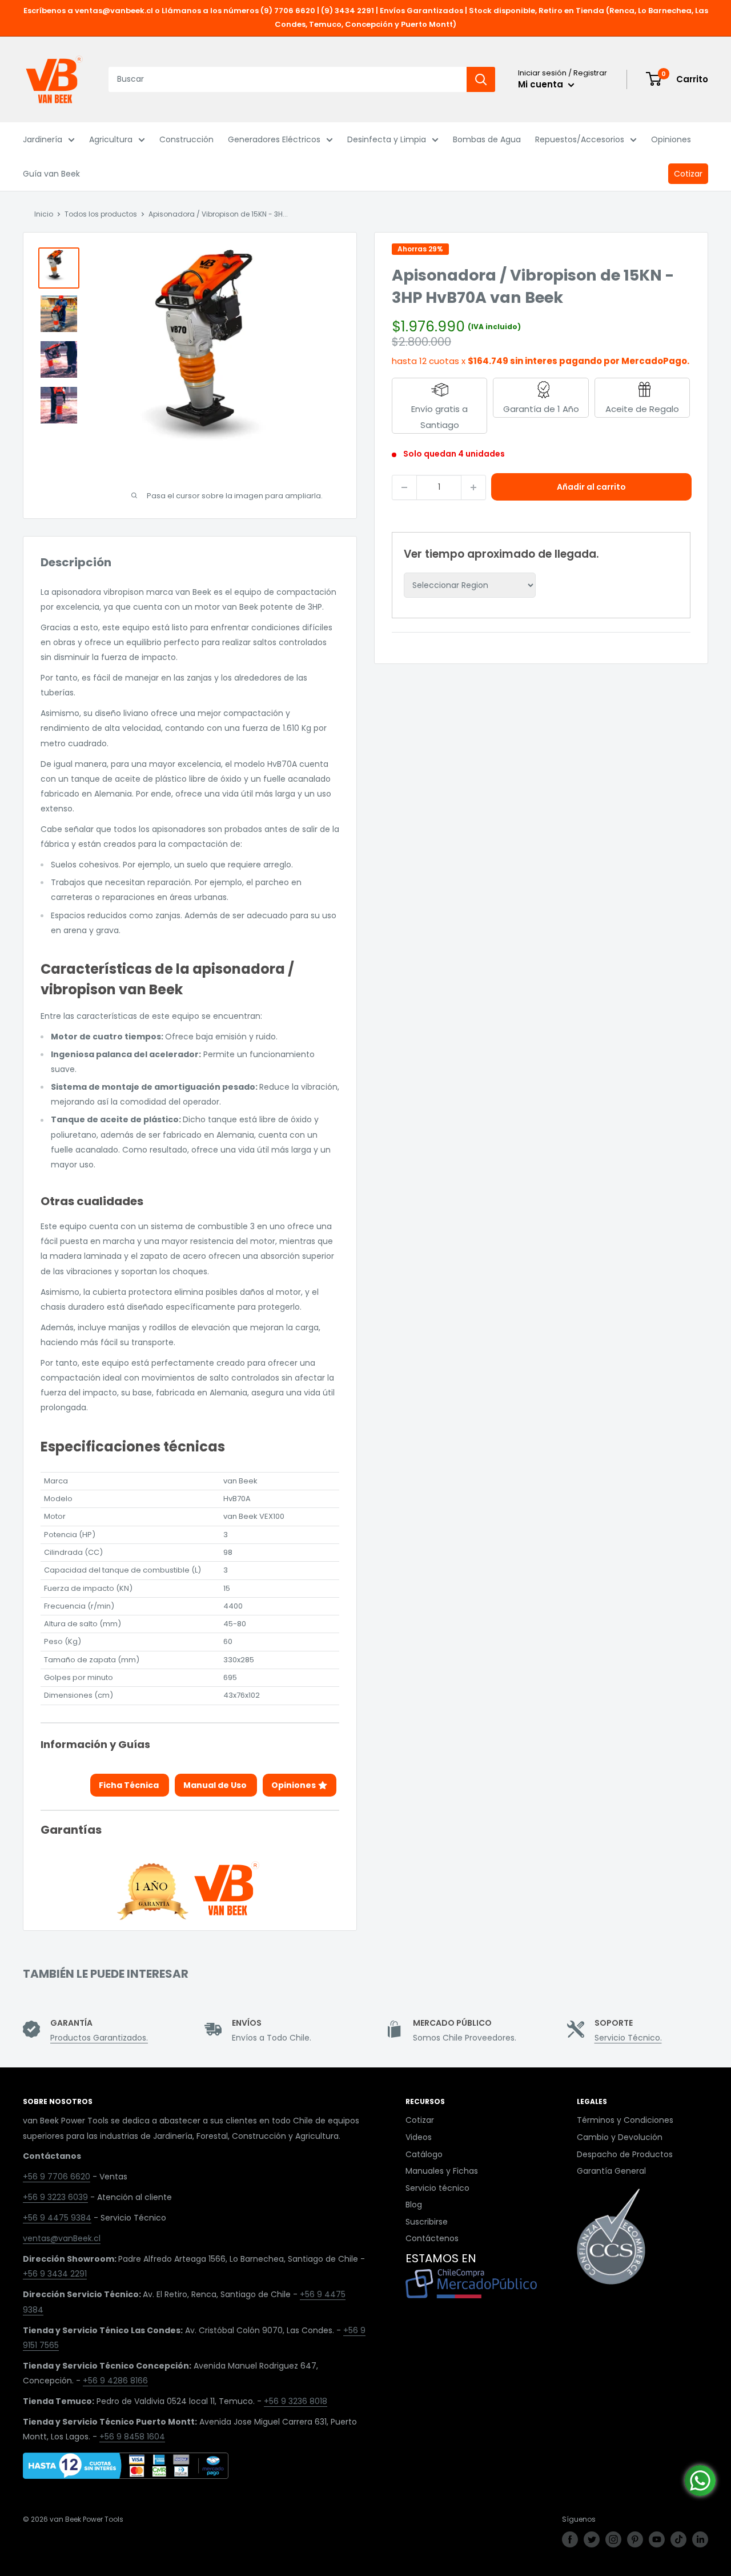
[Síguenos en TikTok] (678, 2539)
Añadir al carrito (591, 487)
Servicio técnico (437, 2188)
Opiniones (671, 139)
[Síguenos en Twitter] (592, 2539)
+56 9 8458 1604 (132, 2437)
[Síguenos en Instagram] (613, 2539)
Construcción (186, 139)
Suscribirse (427, 2222)
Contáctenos (432, 2238)
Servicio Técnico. (628, 2038)
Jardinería (43, 139)
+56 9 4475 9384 (57, 2218)
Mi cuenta (542, 84)
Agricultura (111, 139)
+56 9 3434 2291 (55, 2274)
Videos (419, 2137)
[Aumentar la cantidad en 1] (473, 487)
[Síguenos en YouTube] (657, 2539)
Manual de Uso (216, 1785)
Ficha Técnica (130, 1785)
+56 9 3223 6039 (55, 2197)
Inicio (44, 214)
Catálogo (424, 2154)
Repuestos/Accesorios (580, 139)
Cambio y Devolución (620, 2137)
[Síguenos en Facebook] (570, 2539)
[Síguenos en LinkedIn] (700, 2539)
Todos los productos (101, 214)
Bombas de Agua (487, 139)
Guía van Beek (51, 174)
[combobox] (288, 79)
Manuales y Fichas (442, 2171)
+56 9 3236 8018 (296, 2401)
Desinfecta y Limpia (387, 139)
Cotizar (688, 174)
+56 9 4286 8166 (115, 2381)
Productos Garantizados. (99, 2038)
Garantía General (611, 2171)
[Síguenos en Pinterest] (635, 2539)
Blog (414, 2205)
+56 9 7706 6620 (57, 2177)
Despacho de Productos (625, 2154)
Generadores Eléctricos (274, 139)
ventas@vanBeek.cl (62, 2238)
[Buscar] (481, 79)
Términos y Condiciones (625, 2120)
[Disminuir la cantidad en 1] (404, 487)
